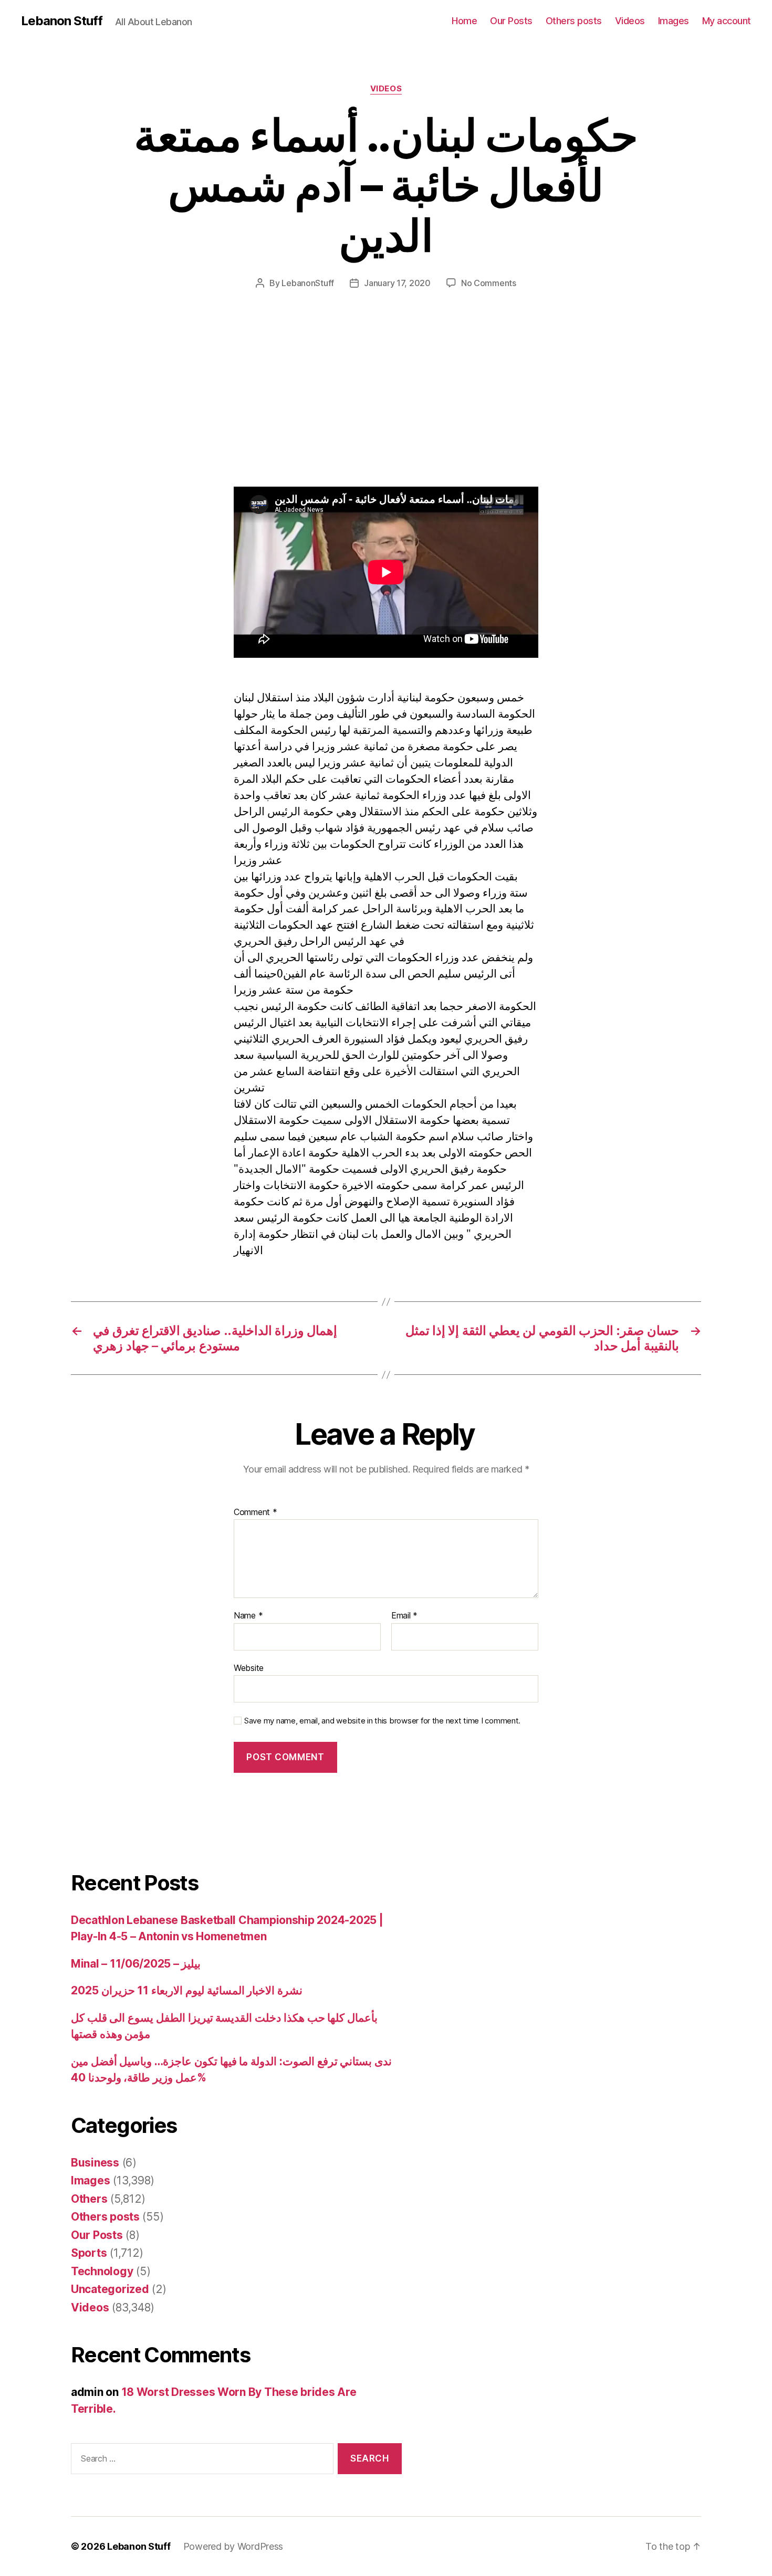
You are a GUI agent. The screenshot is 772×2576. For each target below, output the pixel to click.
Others (89, 2199)
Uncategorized (110, 2289)
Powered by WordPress (233, 2546)
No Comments (489, 283)
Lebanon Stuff (62, 21)
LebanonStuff (308, 283)
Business (95, 2163)
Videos (630, 21)
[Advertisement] (152, 409)
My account (727, 21)
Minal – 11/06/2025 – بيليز (136, 1964)
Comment (255, 1512)
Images (674, 21)
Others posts (574, 21)
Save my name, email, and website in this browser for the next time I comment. (382, 1721)
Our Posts (511, 21)
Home (464, 21)
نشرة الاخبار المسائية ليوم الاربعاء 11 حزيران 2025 (187, 1990)
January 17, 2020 (397, 283)
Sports (89, 2253)
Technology (102, 2271)
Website (249, 1668)
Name (248, 1616)
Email (404, 1616)
